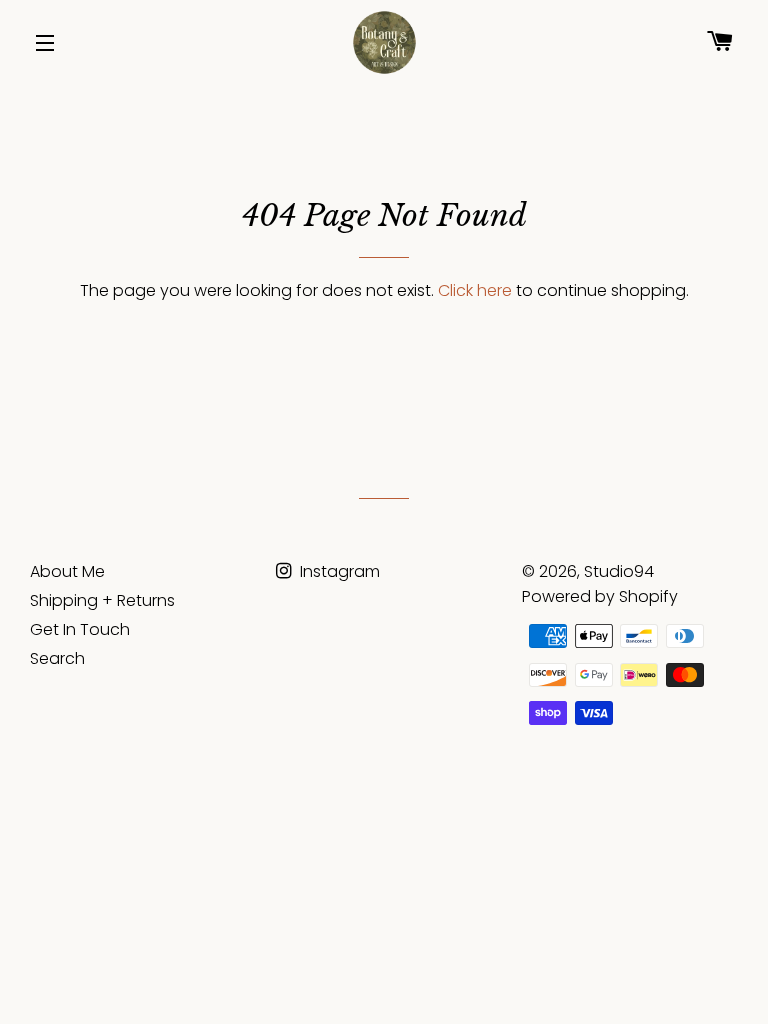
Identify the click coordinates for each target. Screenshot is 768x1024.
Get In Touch (80, 629)
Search (57, 658)
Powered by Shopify (600, 596)
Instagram (338, 571)
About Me (67, 571)
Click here (475, 290)
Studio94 (619, 571)
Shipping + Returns (102, 600)
